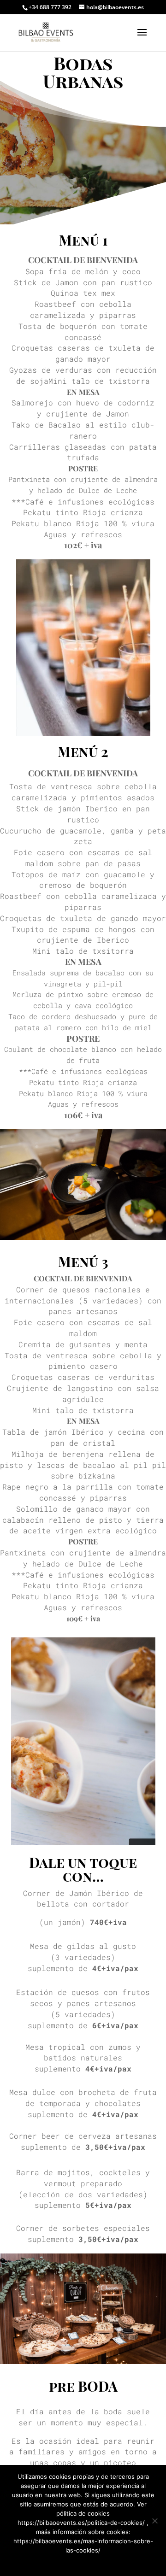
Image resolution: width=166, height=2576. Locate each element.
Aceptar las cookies (44, 2562)
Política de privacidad (120, 2562)
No (81, 2562)
